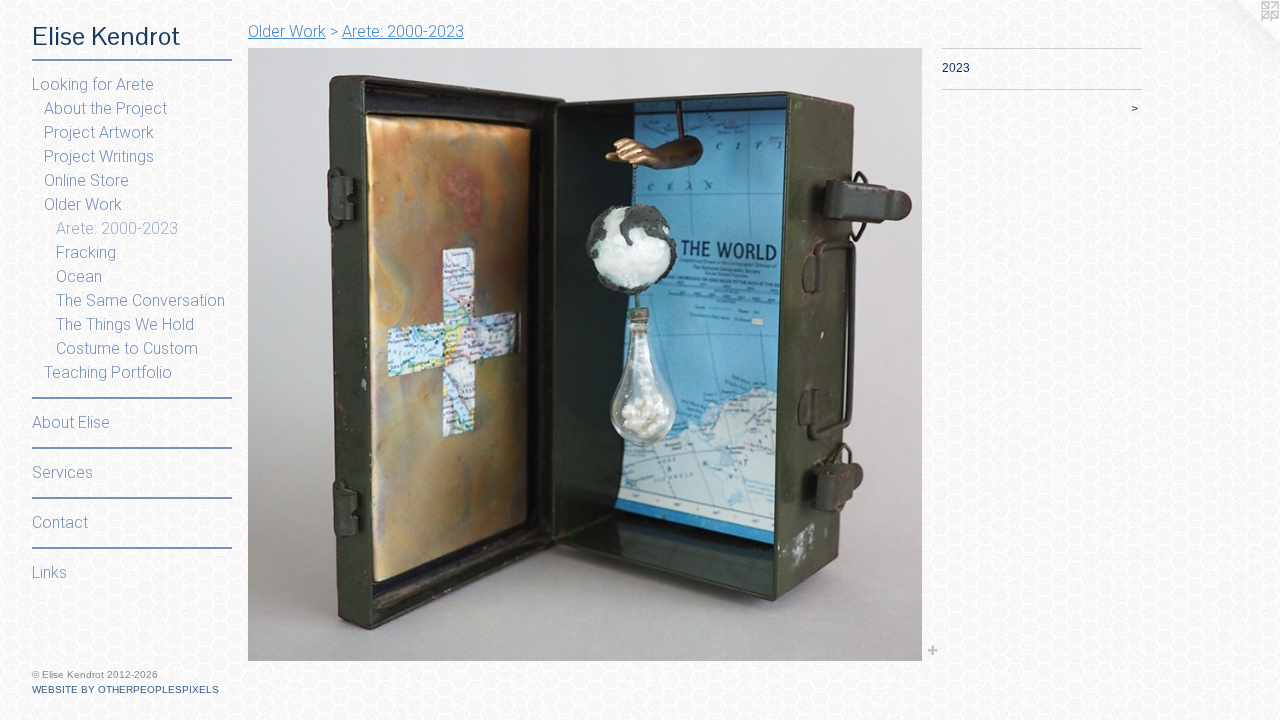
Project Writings (99, 156)
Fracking (86, 252)
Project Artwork (99, 132)
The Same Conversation (140, 300)
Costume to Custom (127, 348)
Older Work (83, 204)
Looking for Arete (93, 84)
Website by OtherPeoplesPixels (125, 689)
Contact (60, 522)
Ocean (79, 276)
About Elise (71, 422)
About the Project (105, 108)
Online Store (86, 180)
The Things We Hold (125, 324)
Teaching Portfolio (108, 372)
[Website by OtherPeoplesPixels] (1240, 40)
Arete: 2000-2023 (117, 228)
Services (62, 472)
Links (49, 572)
